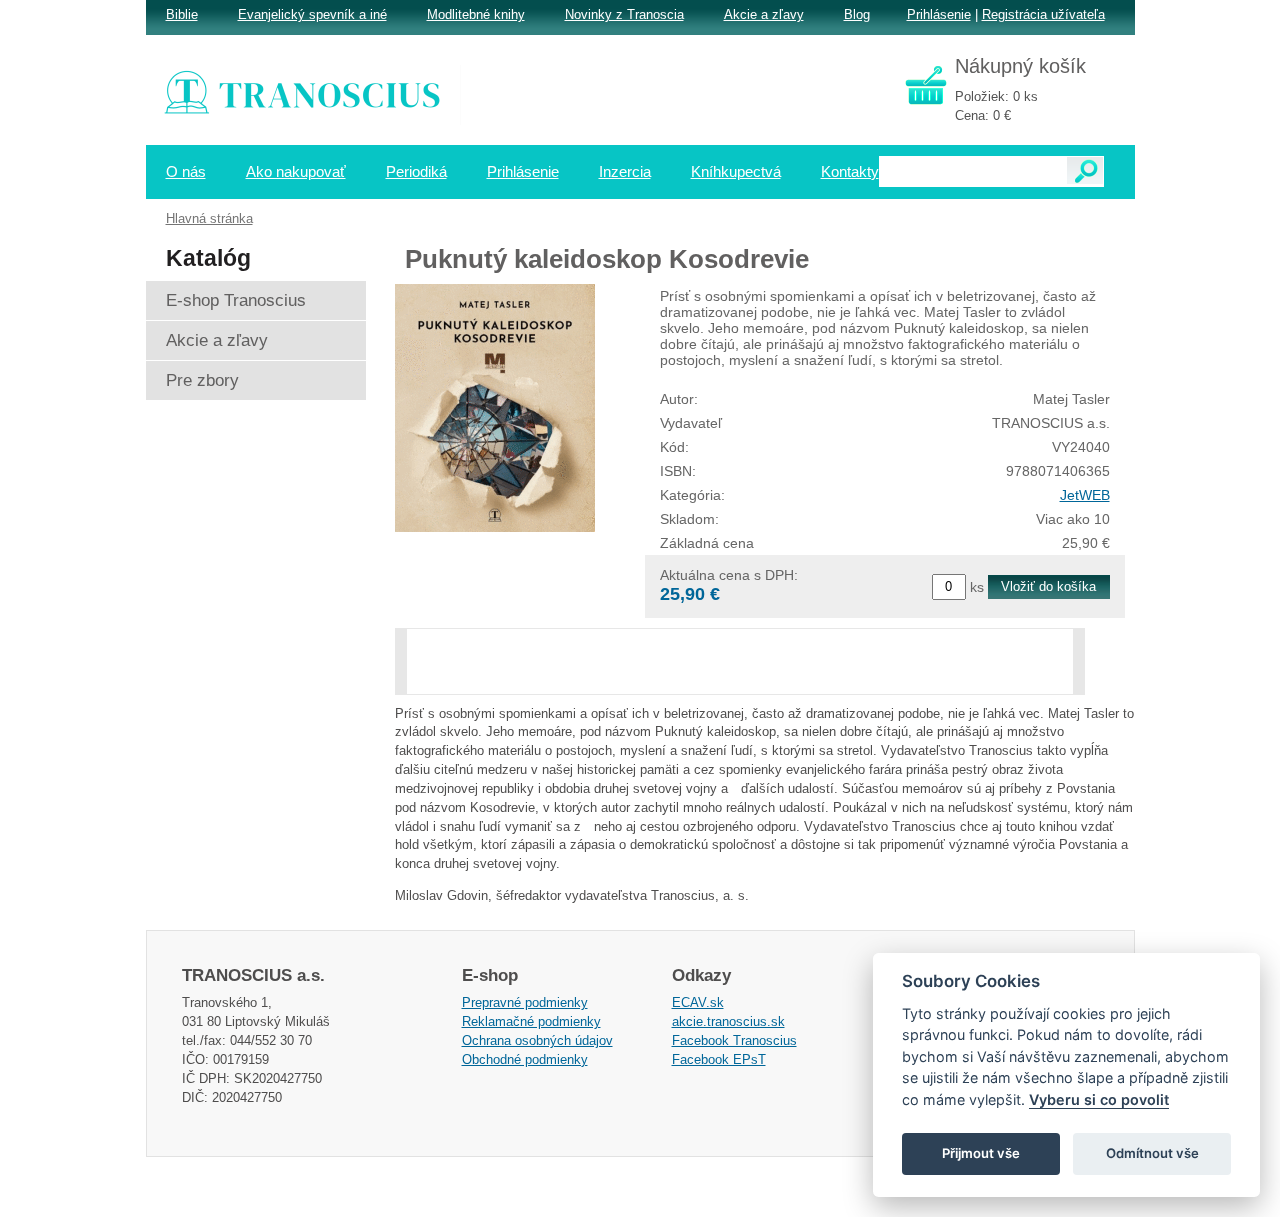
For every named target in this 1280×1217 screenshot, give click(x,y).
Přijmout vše (981, 1153)
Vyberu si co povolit (1099, 1099)
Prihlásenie (939, 14)
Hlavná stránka (209, 218)
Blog (857, 14)
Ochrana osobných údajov (537, 1040)
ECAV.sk (698, 1002)
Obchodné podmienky (525, 1059)
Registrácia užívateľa (1043, 14)
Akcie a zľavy (764, 14)
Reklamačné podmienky (531, 1021)
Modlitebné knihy (476, 14)
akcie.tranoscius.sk (728, 1021)
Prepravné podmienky (525, 1002)
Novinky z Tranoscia (624, 14)
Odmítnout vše (1152, 1153)
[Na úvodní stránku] (316, 95)
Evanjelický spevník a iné (312, 14)
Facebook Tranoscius (734, 1040)
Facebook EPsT (719, 1059)
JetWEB (1085, 495)
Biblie (182, 14)
